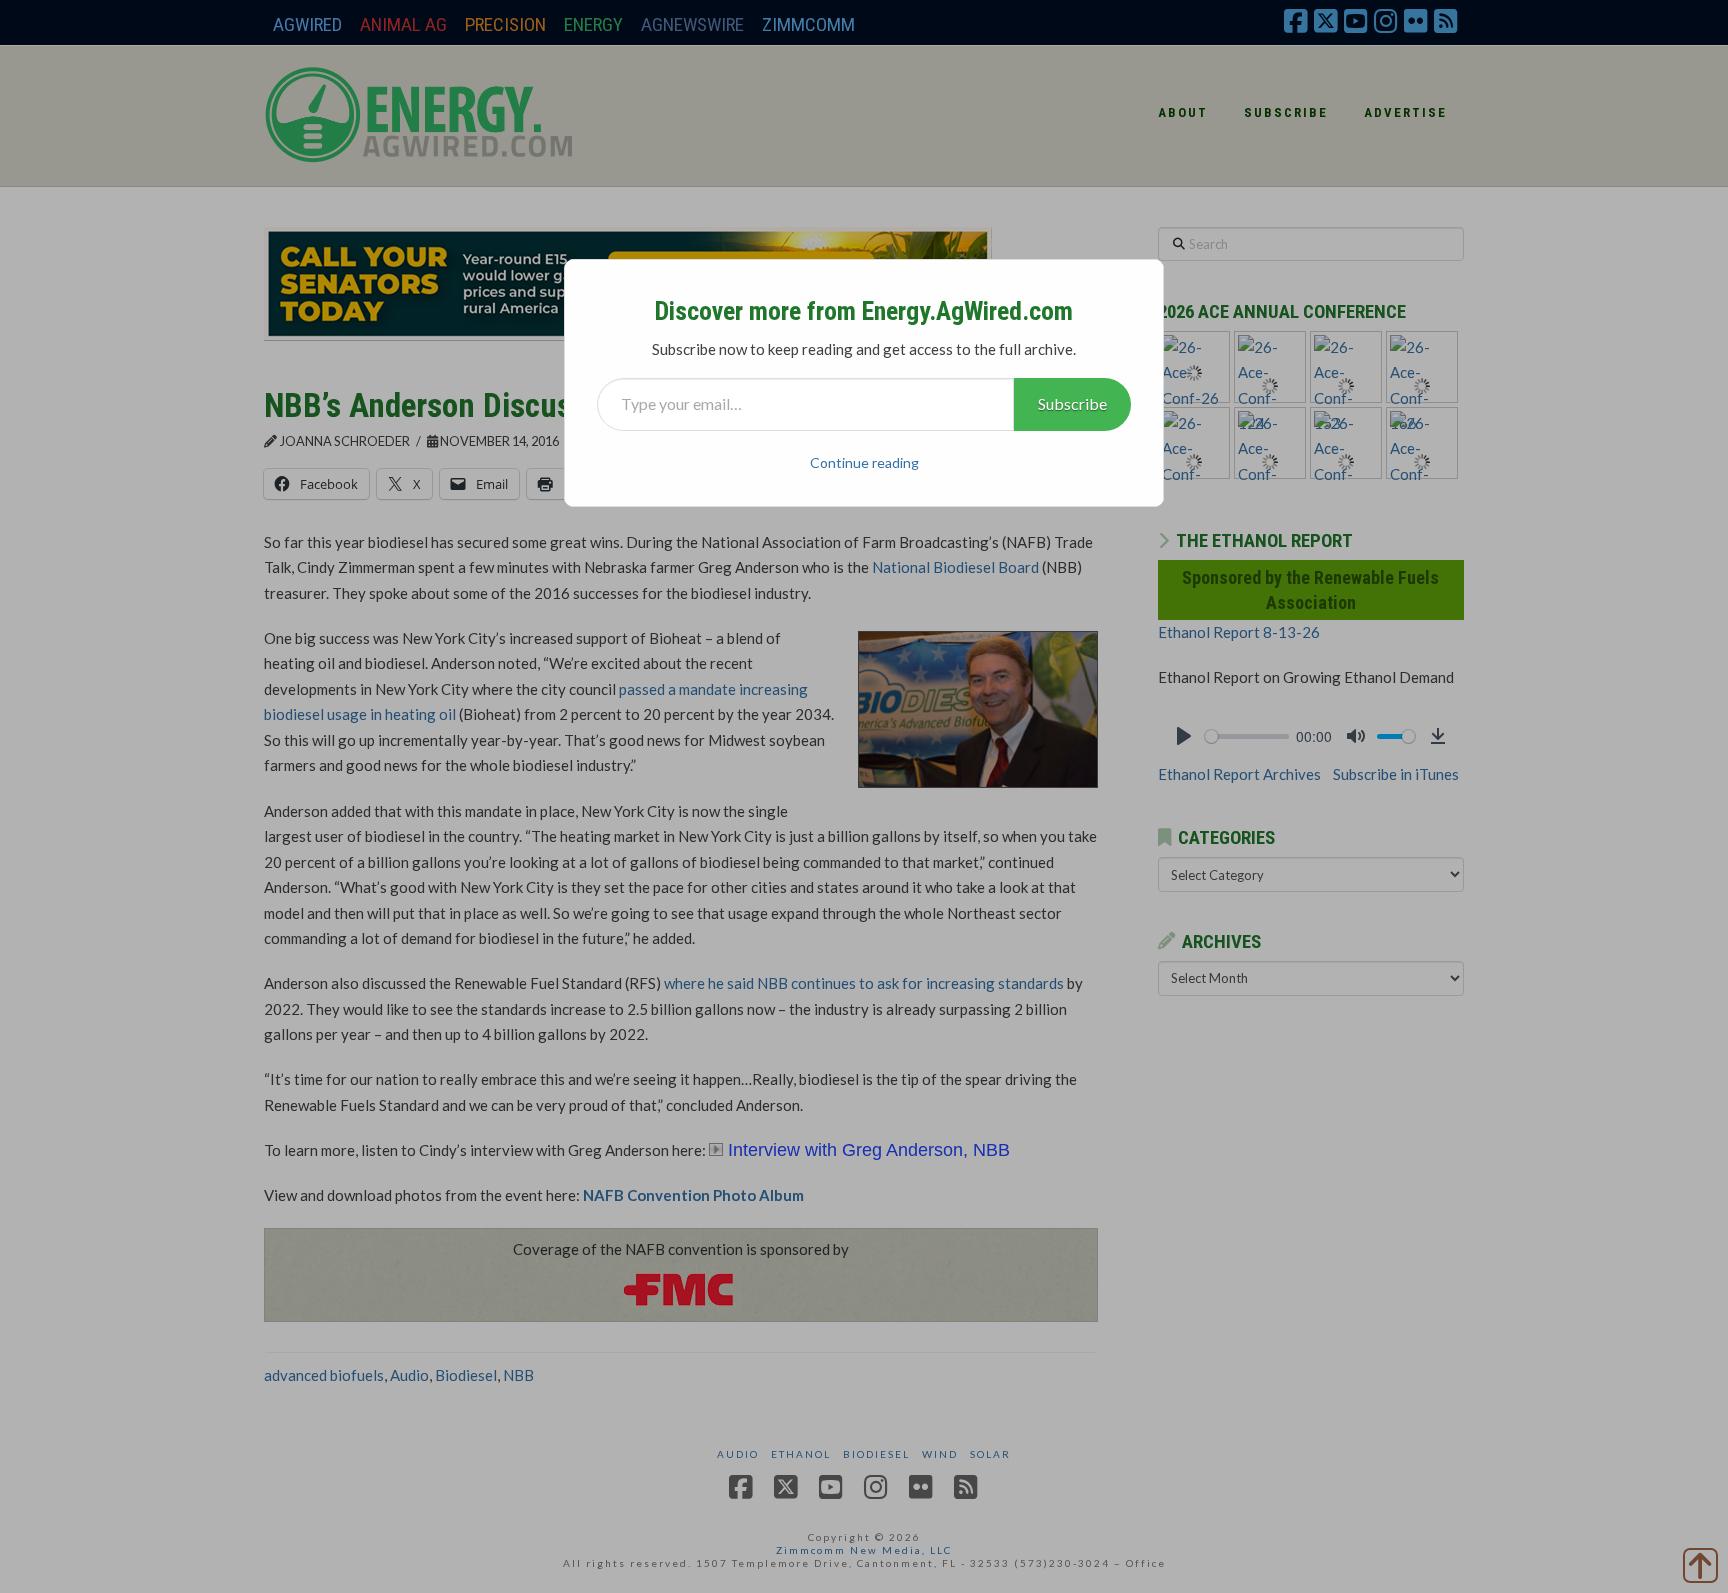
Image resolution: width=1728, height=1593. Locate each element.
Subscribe (1072, 403)
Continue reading (864, 462)
